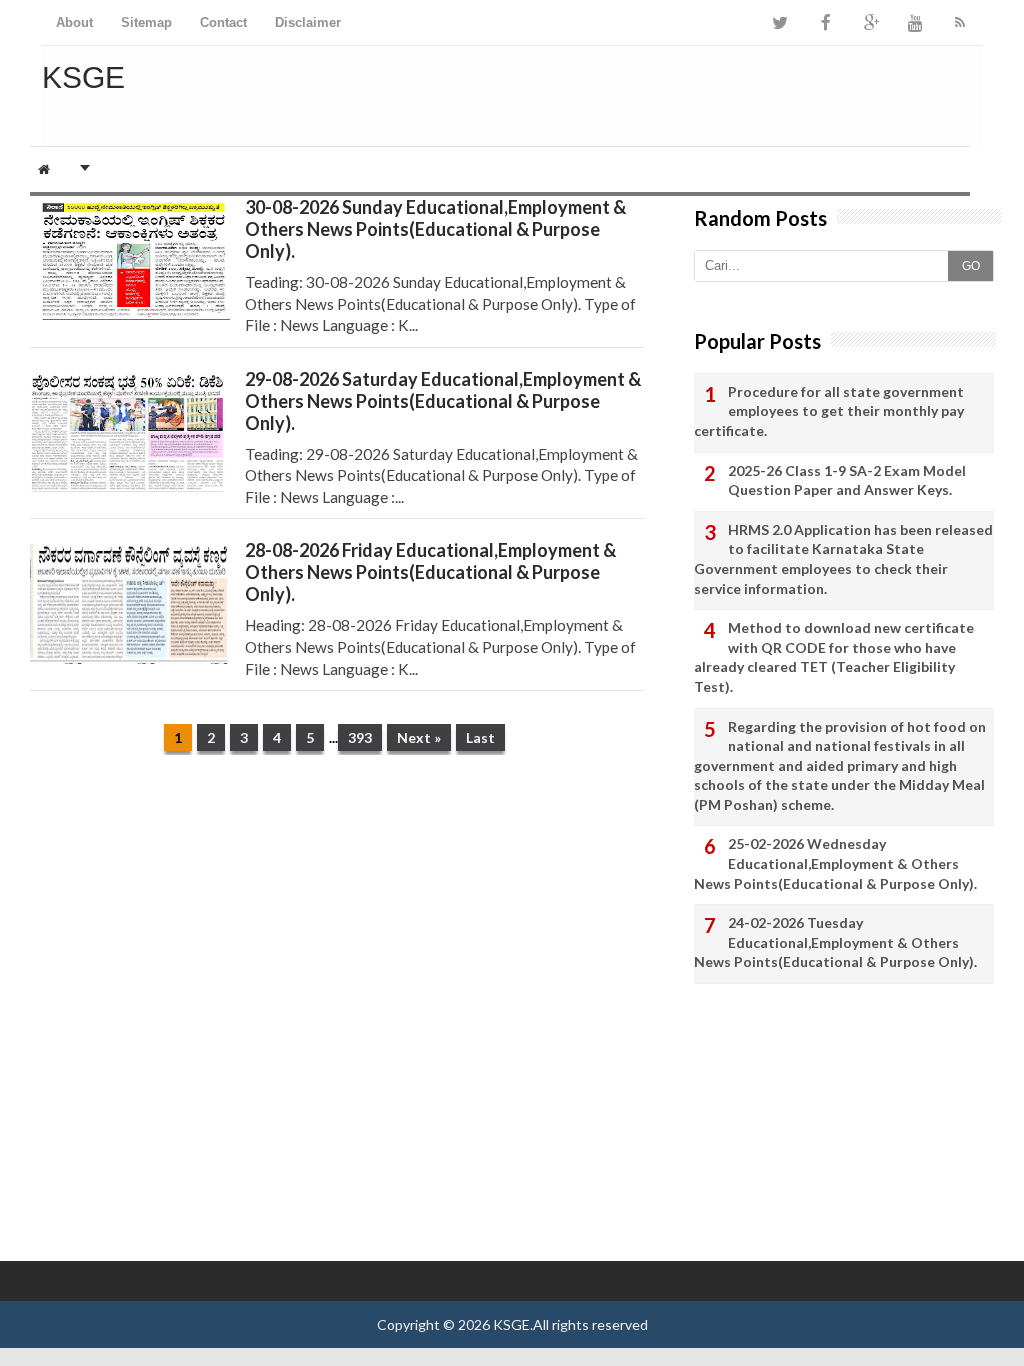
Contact (223, 22)
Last (480, 737)
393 (360, 737)
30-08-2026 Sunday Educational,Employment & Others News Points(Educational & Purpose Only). (435, 229)
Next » (419, 737)
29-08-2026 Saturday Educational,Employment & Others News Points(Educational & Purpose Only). (443, 401)
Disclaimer (308, 22)
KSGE (511, 1324)
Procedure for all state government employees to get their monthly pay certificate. (829, 411)
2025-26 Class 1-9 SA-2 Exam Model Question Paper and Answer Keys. (847, 480)
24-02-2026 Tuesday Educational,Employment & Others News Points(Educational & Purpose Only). (835, 942)
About (74, 22)
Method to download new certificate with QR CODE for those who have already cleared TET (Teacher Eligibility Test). (834, 657)
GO (971, 266)
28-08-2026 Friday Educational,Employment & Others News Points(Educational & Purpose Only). (430, 572)
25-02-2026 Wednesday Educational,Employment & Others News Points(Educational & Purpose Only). (835, 863)
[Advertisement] (337, 925)
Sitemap (146, 22)
